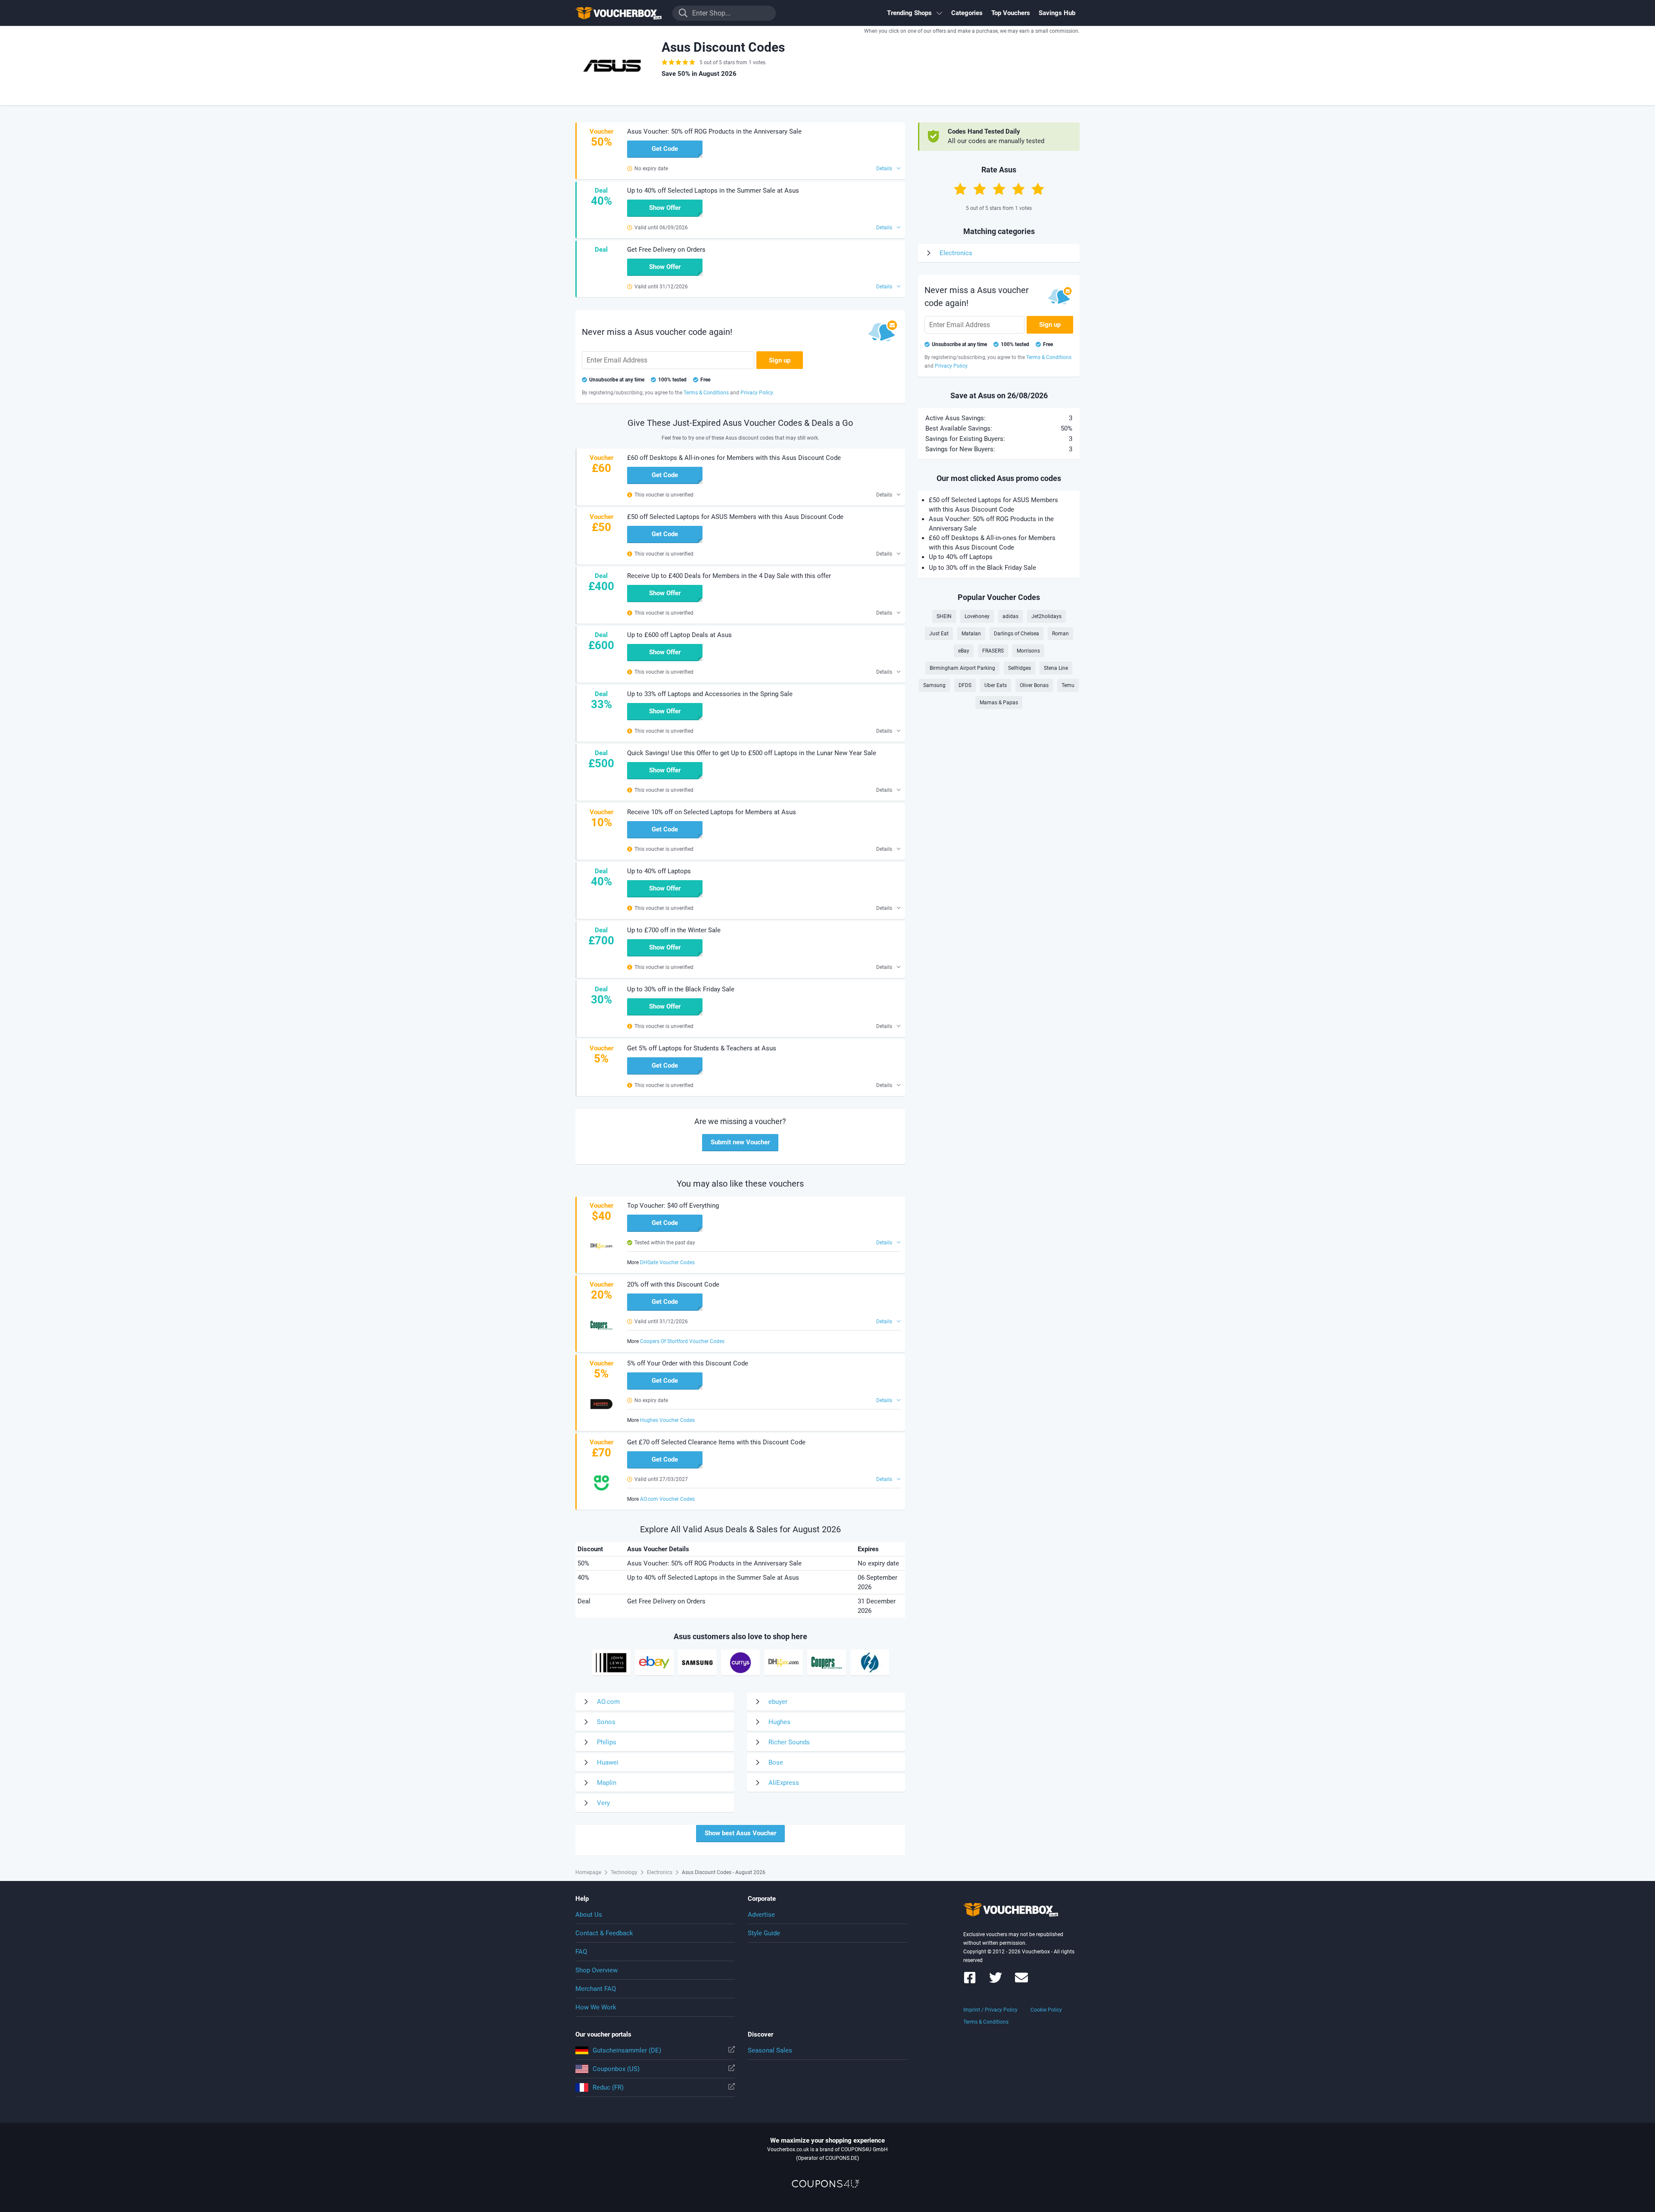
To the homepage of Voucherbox (618, 13)
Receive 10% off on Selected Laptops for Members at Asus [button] (712, 812)
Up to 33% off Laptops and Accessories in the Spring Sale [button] (710, 694)
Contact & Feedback (604, 1933)
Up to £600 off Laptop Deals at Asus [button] (679, 635)
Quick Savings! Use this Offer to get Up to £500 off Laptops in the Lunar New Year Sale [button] (752, 753)
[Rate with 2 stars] (980, 189)
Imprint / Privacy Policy (990, 2010)
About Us (589, 1915)
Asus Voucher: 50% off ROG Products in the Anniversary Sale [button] (714, 131)
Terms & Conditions (986, 2022)
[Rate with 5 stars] (1038, 189)
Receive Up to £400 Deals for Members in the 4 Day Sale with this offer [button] (729, 576)
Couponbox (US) (616, 2069)
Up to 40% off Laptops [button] (659, 871)
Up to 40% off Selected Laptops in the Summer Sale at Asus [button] (713, 191)
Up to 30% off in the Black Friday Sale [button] (681, 989)
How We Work (596, 2007)
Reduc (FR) (608, 2087)
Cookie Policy (1046, 2010)
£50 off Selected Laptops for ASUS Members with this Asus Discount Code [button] (735, 517)
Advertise (761, 1915)
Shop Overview (596, 1970)
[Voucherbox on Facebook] (970, 1982)
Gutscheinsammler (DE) (627, 2050)
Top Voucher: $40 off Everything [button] (673, 1206)
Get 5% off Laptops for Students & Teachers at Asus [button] (702, 1048)
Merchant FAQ (596, 1989)
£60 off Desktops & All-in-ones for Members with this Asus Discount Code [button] (734, 458)
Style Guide (764, 1933)
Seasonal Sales (770, 2050)
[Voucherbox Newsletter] (1021, 1982)
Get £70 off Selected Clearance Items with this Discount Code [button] (716, 1442)
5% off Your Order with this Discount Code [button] (688, 1363)
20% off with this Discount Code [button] (673, 1284)
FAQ (581, 1952)
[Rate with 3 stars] (999, 189)
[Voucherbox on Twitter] (996, 1982)
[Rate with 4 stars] (1018, 189)
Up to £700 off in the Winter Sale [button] (674, 930)
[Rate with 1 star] (960, 189)
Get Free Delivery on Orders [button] (666, 250)
